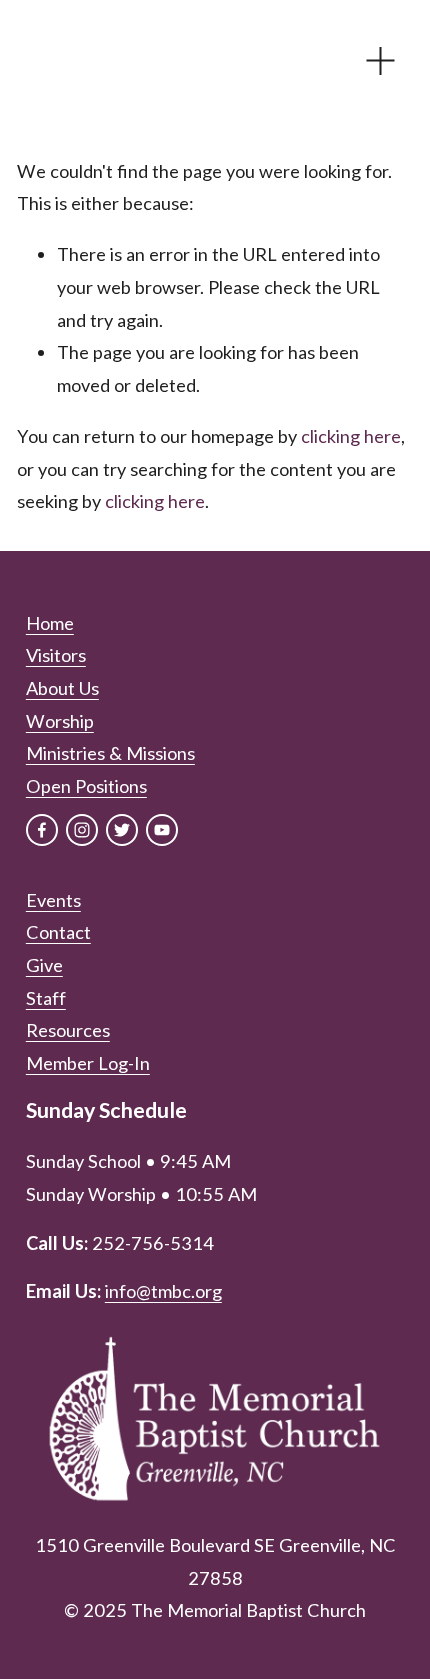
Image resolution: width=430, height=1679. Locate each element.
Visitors (56, 655)
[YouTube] (162, 830)
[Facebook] (42, 830)
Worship (60, 721)
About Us (62, 688)
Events (53, 900)
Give (44, 965)
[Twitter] (122, 830)
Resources (68, 1030)
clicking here (351, 436)
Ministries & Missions (110, 753)
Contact (58, 932)
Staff (46, 998)
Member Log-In (88, 1063)
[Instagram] (82, 830)
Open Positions (86, 786)
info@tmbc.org (163, 1291)
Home (50, 623)
